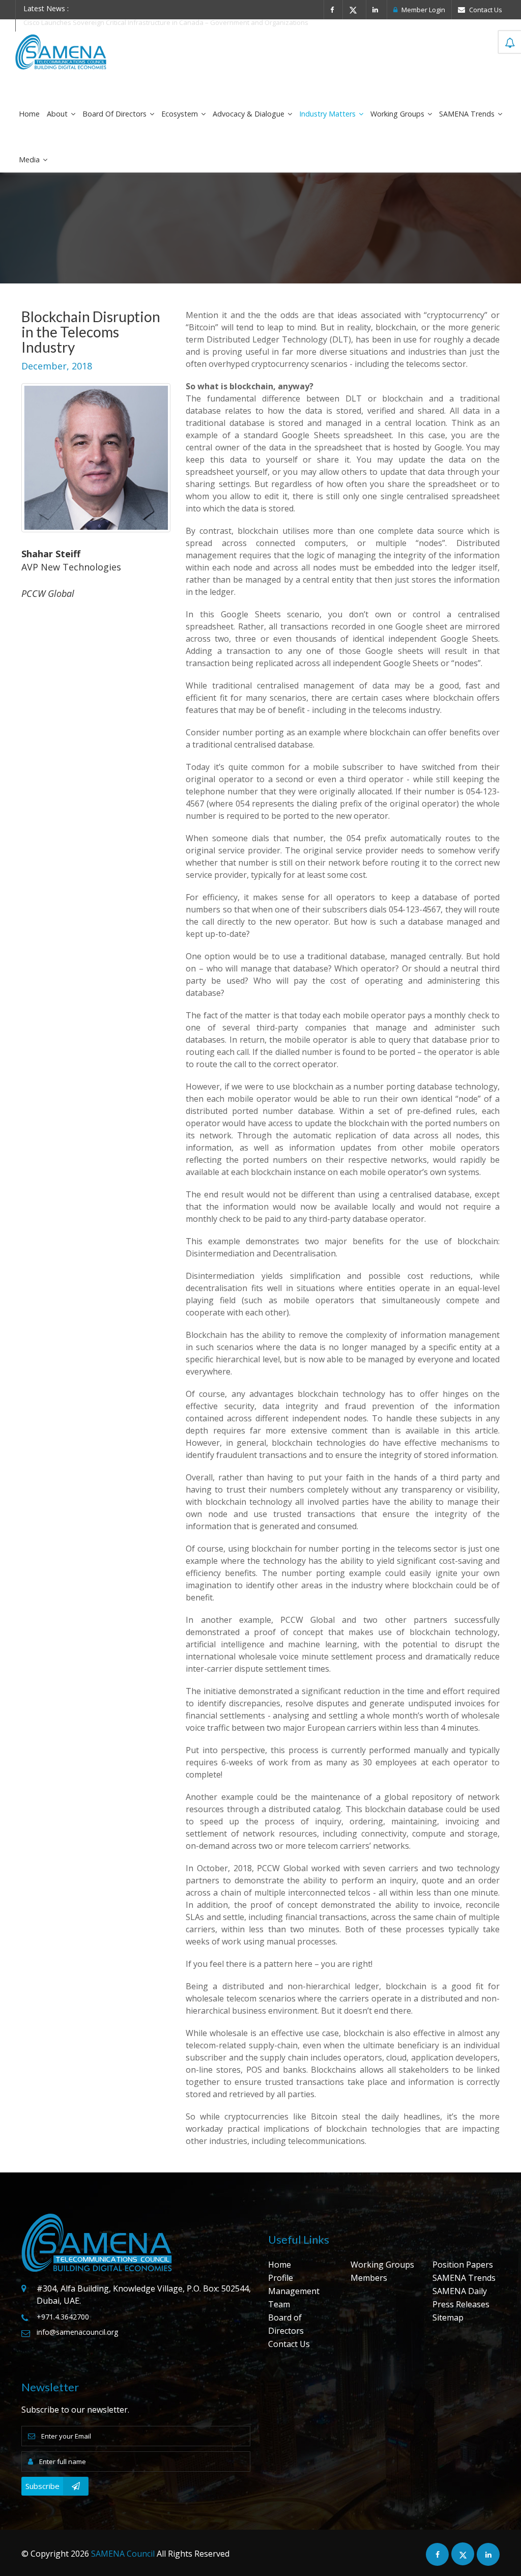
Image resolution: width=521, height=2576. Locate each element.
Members (369, 2278)
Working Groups (398, 114)
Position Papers (463, 2265)
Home (29, 114)
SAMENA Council (123, 2554)
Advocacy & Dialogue (250, 114)
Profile (281, 2278)
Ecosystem (181, 114)
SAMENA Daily (460, 2291)
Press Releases (461, 2304)
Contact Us (485, 10)
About (58, 114)
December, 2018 (57, 366)
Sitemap (448, 2317)
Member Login (423, 10)
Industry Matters (328, 114)
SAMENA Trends (468, 114)
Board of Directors (115, 114)
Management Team (294, 2298)
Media (30, 160)
